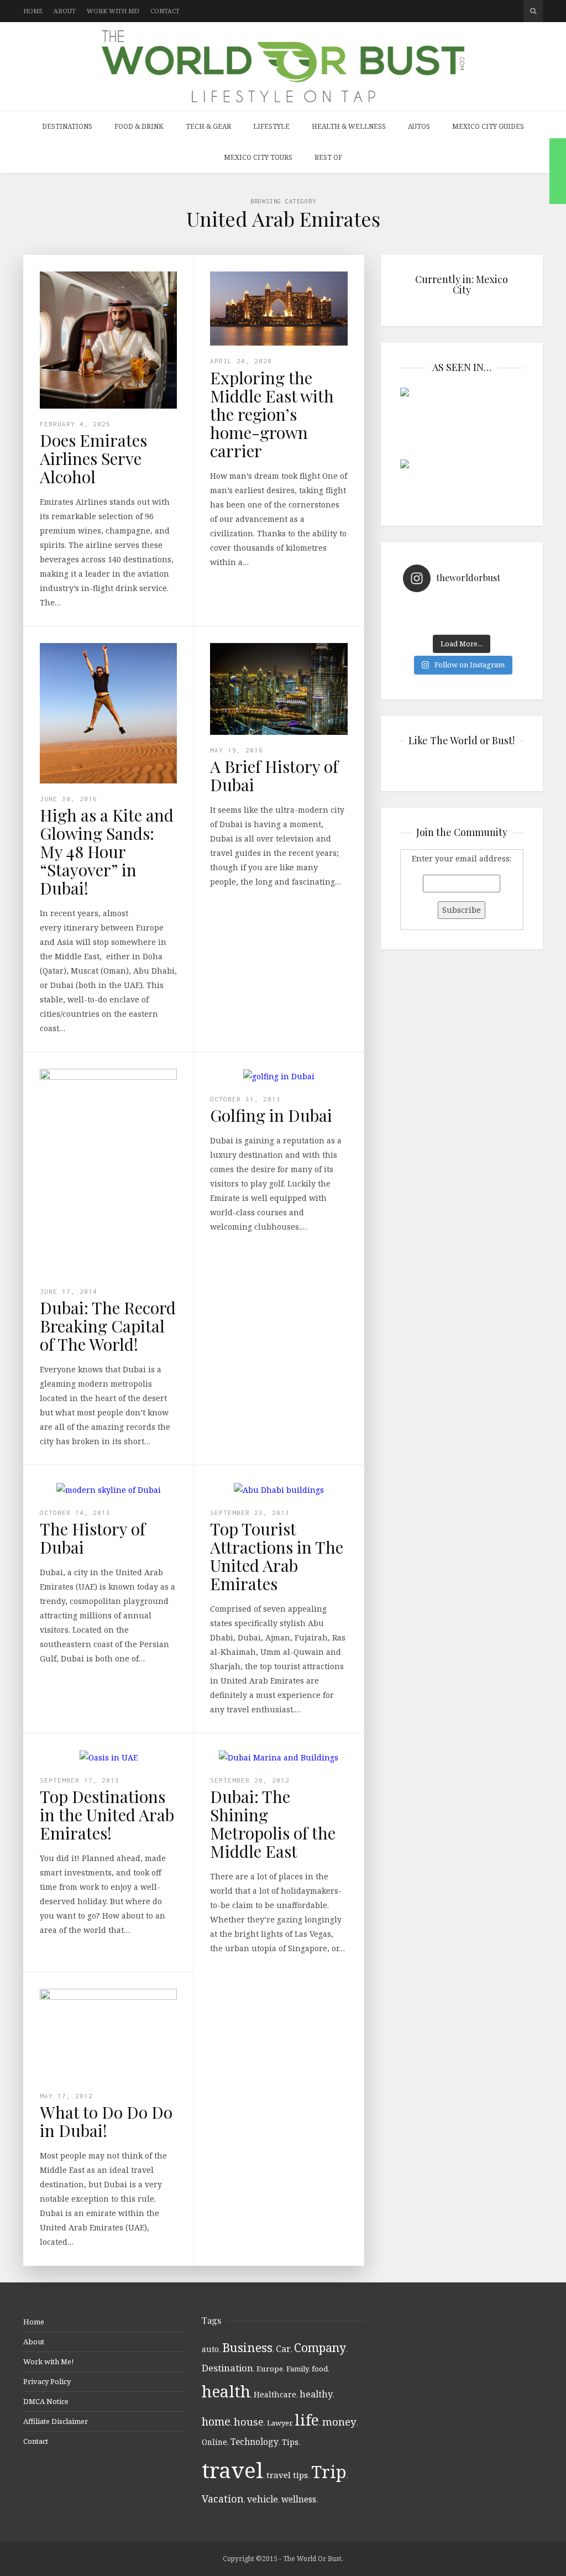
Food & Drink (139, 126)
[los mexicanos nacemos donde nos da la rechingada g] (491, 622)
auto (210, 2349)
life (307, 2420)
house (249, 2422)
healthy (316, 2394)
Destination (227, 2368)
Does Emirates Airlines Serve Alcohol (93, 458)
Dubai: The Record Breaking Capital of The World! (108, 1326)
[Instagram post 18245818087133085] (491, 608)
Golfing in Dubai (271, 1115)
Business (247, 2347)
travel (232, 2470)
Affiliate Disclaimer (56, 2421)
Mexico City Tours (258, 157)
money (339, 2422)
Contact (165, 11)
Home (33, 11)
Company (320, 2347)
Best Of (328, 157)
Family (297, 2369)
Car (283, 2349)
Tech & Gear (208, 126)
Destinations (67, 126)
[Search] (533, 11)
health (226, 2391)
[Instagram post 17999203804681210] (433, 608)
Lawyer (279, 2423)
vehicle (263, 2499)
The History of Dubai (93, 1538)
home (216, 2421)
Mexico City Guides (488, 126)
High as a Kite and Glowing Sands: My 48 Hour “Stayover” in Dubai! (107, 851)
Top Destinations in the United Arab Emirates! (107, 1815)
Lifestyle (271, 126)
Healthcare (275, 2394)
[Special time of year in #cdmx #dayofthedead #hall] (433, 622)
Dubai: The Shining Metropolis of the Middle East (273, 1824)
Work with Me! (113, 11)
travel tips (287, 2475)
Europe (270, 2369)
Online (214, 2442)
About (65, 11)
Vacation (223, 2499)
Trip (329, 2472)
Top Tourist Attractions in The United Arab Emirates (277, 1556)
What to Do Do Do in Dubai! (106, 2121)
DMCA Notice (46, 2401)
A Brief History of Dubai (274, 775)
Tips (290, 2442)
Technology (255, 2442)
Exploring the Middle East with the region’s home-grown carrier (272, 414)
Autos (419, 126)
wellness (299, 2499)
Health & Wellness (349, 126)
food (320, 2369)
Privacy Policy (47, 2381)
